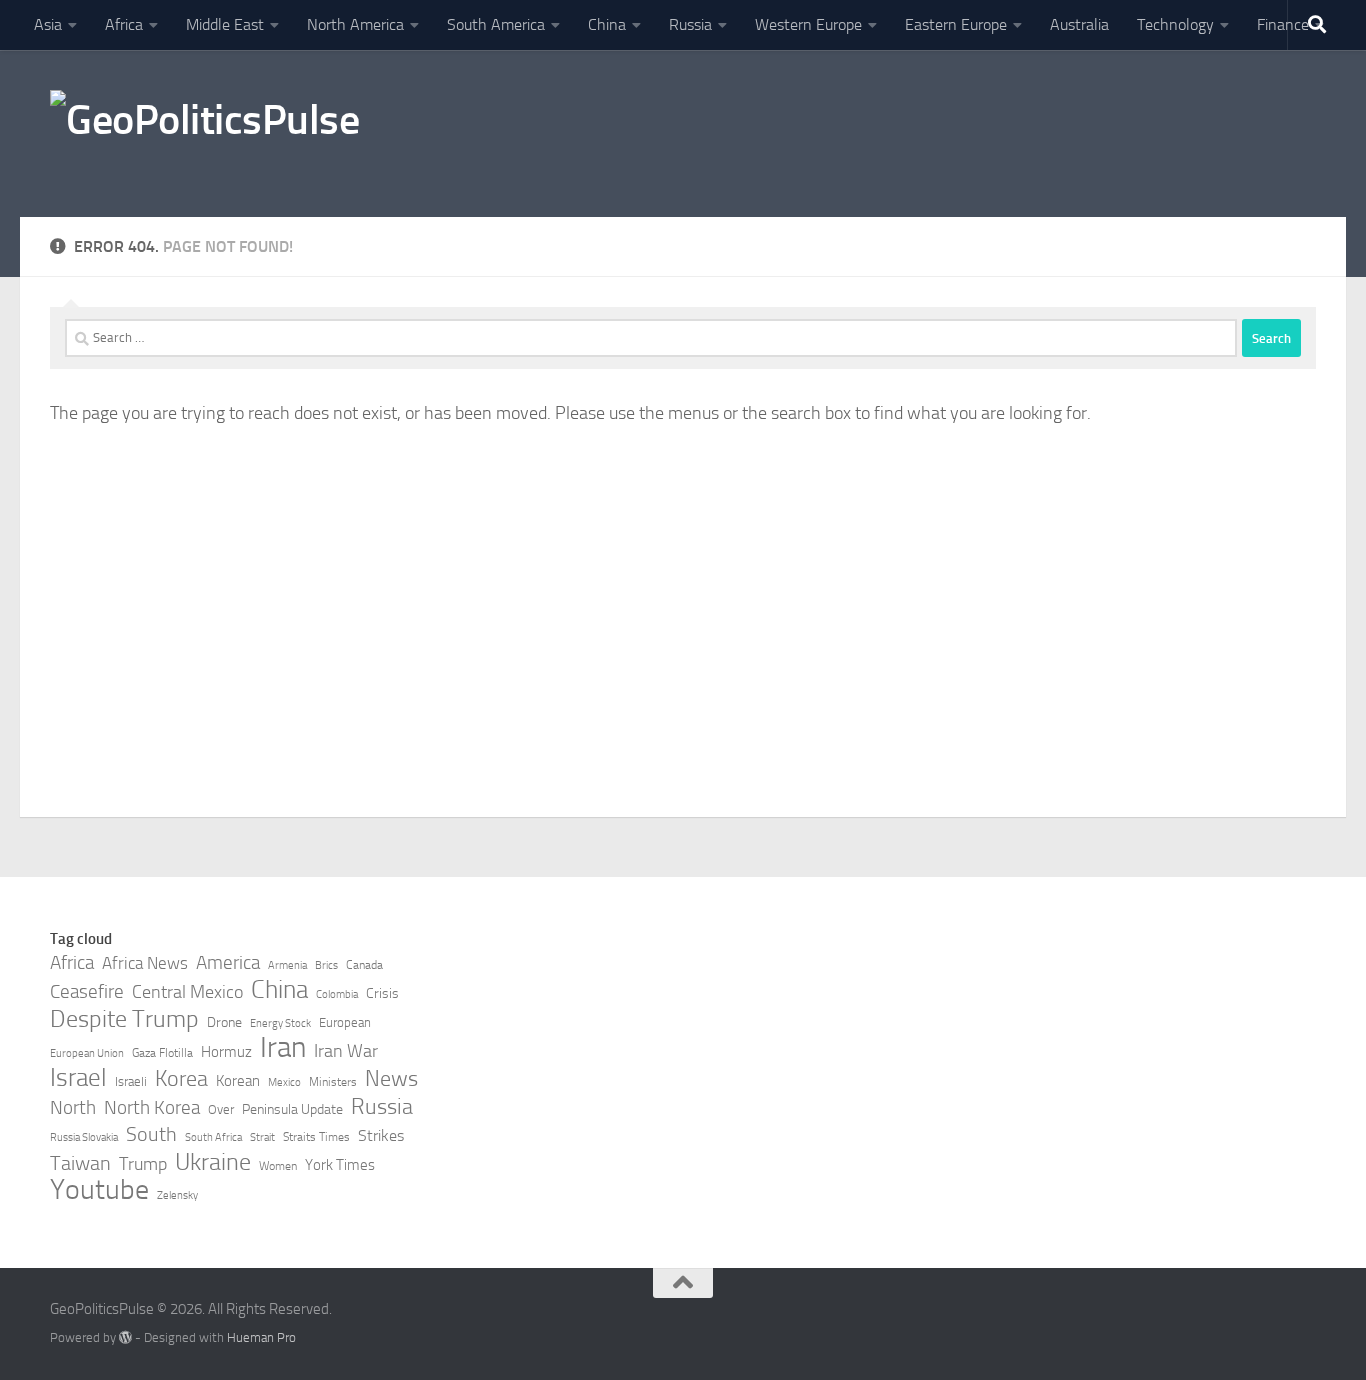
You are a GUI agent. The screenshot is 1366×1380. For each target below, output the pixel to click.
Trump (143, 1164)
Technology (1175, 24)
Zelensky (177, 1195)
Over (221, 1109)
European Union (87, 1053)
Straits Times (316, 1137)
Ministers (333, 1082)
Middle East (225, 24)
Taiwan (80, 1163)
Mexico (284, 1082)
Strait (262, 1137)
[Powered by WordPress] (125, 1337)
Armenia (287, 965)
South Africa (213, 1137)
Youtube (99, 1190)
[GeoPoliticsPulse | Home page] (204, 133)
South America (496, 24)
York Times (340, 1165)
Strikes (381, 1135)
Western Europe (808, 24)
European (345, 1022)
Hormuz (226, 1052)
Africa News (145, 963)
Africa (124, 24)
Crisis (382, 993)
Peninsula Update (292, 1109)
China (607, 24)
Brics (326, 965)
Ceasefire (87, 992)
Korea (181, 1079)
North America (355, 24)
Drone (224, 1022)
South (151, 1134)
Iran (283, 1048)
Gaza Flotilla (162, 1053)
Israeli (131, 1081)
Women (278, 1166)
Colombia (337, 994)
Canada (364, 965)
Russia (690, 24)
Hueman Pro (261, 1337)
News (391, 1079)
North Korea (152, 1108)
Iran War (346, 1051)
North (73, 1107)
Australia (1079, 24)
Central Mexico (187, 992)
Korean (238, 1081)
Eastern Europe (956, 24)
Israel (78, 1078)
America (228, 962)
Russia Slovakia (84, 1137)
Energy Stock (280, 1023)
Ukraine (213, 1162)
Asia (48, 24)
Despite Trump (124, 1019)
